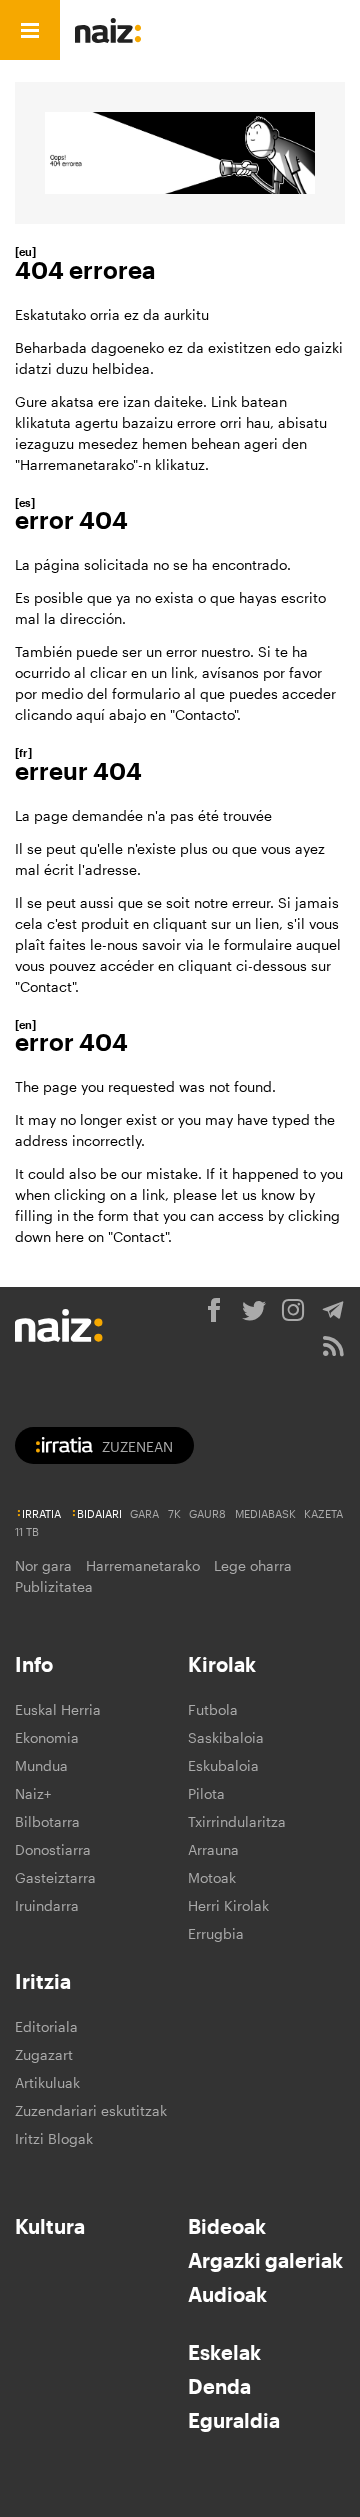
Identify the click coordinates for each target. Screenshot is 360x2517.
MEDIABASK (265, 1513)
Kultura (50, 2226)
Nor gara (43, 1565)
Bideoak (227, 2226)
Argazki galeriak (265, 2260)
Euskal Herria (58, 1709)
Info (34, 1664)
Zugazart (44, 2054)
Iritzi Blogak (54, 2138)
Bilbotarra (47, 1821)
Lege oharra (253, 1565)
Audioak (227, 2294)
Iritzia (43, 1981)
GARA (144, 1513)
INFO (217, 30)
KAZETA (323, 1513)
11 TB (27, 1531)
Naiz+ (33, 1793)
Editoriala (46, 2026)
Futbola (213, 1709)
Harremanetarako (143, 1565)
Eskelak (224, 2352)
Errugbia (216, 1933)
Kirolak (222, 1664)
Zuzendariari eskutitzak (91, 2110)
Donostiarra (53, 1849)
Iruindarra (47, 1905)
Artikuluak (47, 2082)
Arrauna (213, 1849)
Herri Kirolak (228, 1905)
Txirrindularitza (237, 1821)
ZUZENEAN (137, 1446)
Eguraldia (234, 2420)
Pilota (206, 1793)
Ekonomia (47, 1737)
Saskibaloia (226, 1737)
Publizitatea (54, 1586)
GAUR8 (207, 1513)
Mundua (41, 1765)
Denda (219, 2386)
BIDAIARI (99, 1513)
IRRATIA (41, 1513)
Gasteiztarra (55, 1877)
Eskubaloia (223, 1765)
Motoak (212, 1877)
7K (174, 1513)
